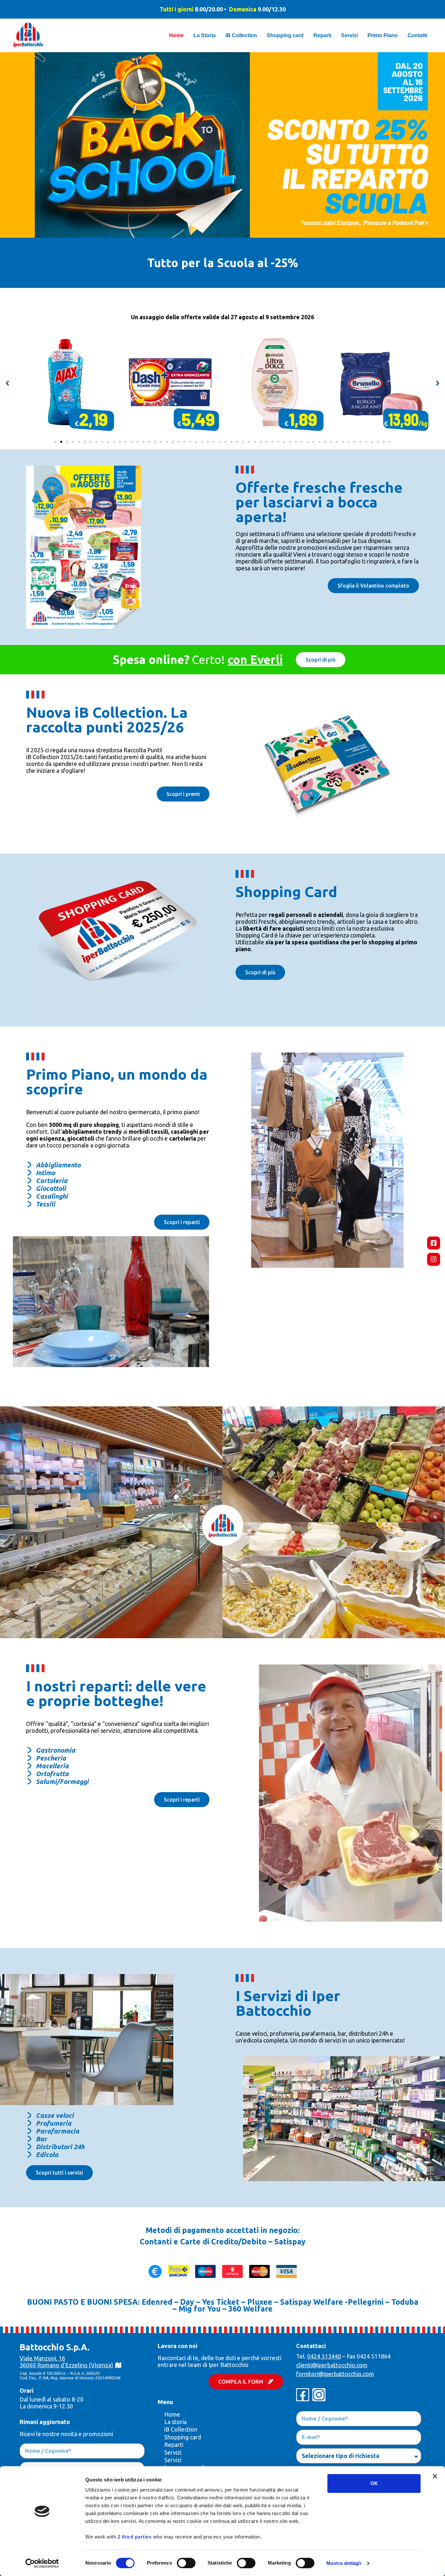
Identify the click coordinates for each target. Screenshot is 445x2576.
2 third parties (135, 2537)
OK (374, 2483)
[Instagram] (434, 1259)
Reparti (174, 2445)
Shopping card (183, 2437)
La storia (175, 2422)
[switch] (186, 2563)
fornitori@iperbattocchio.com (335, 2374)
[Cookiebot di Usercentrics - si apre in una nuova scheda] (42, 2563)
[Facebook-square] (434, 1243)
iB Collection (181, 2429)
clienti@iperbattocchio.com (332, 2365)
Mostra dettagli (344, 2563)
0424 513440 (324, 2356)
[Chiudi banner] (435, 2476)
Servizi (173, 2452)
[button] (7, 383)
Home (172, 2414)
